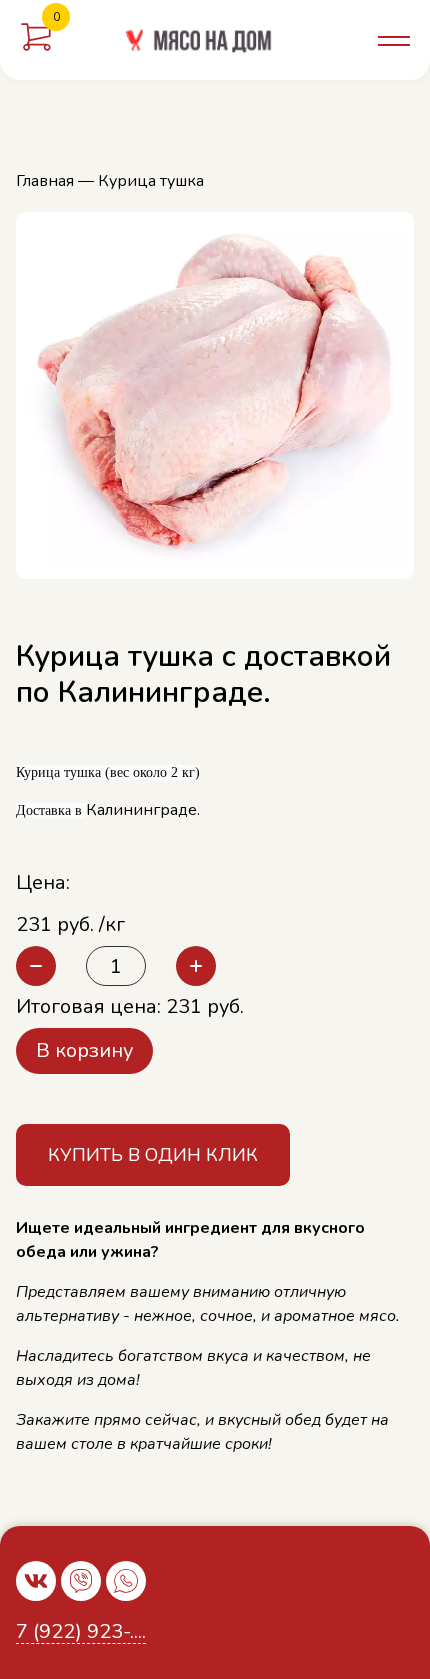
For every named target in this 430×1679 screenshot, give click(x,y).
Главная (45, 181)
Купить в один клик (153, 1155)
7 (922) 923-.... (81, 1632)
